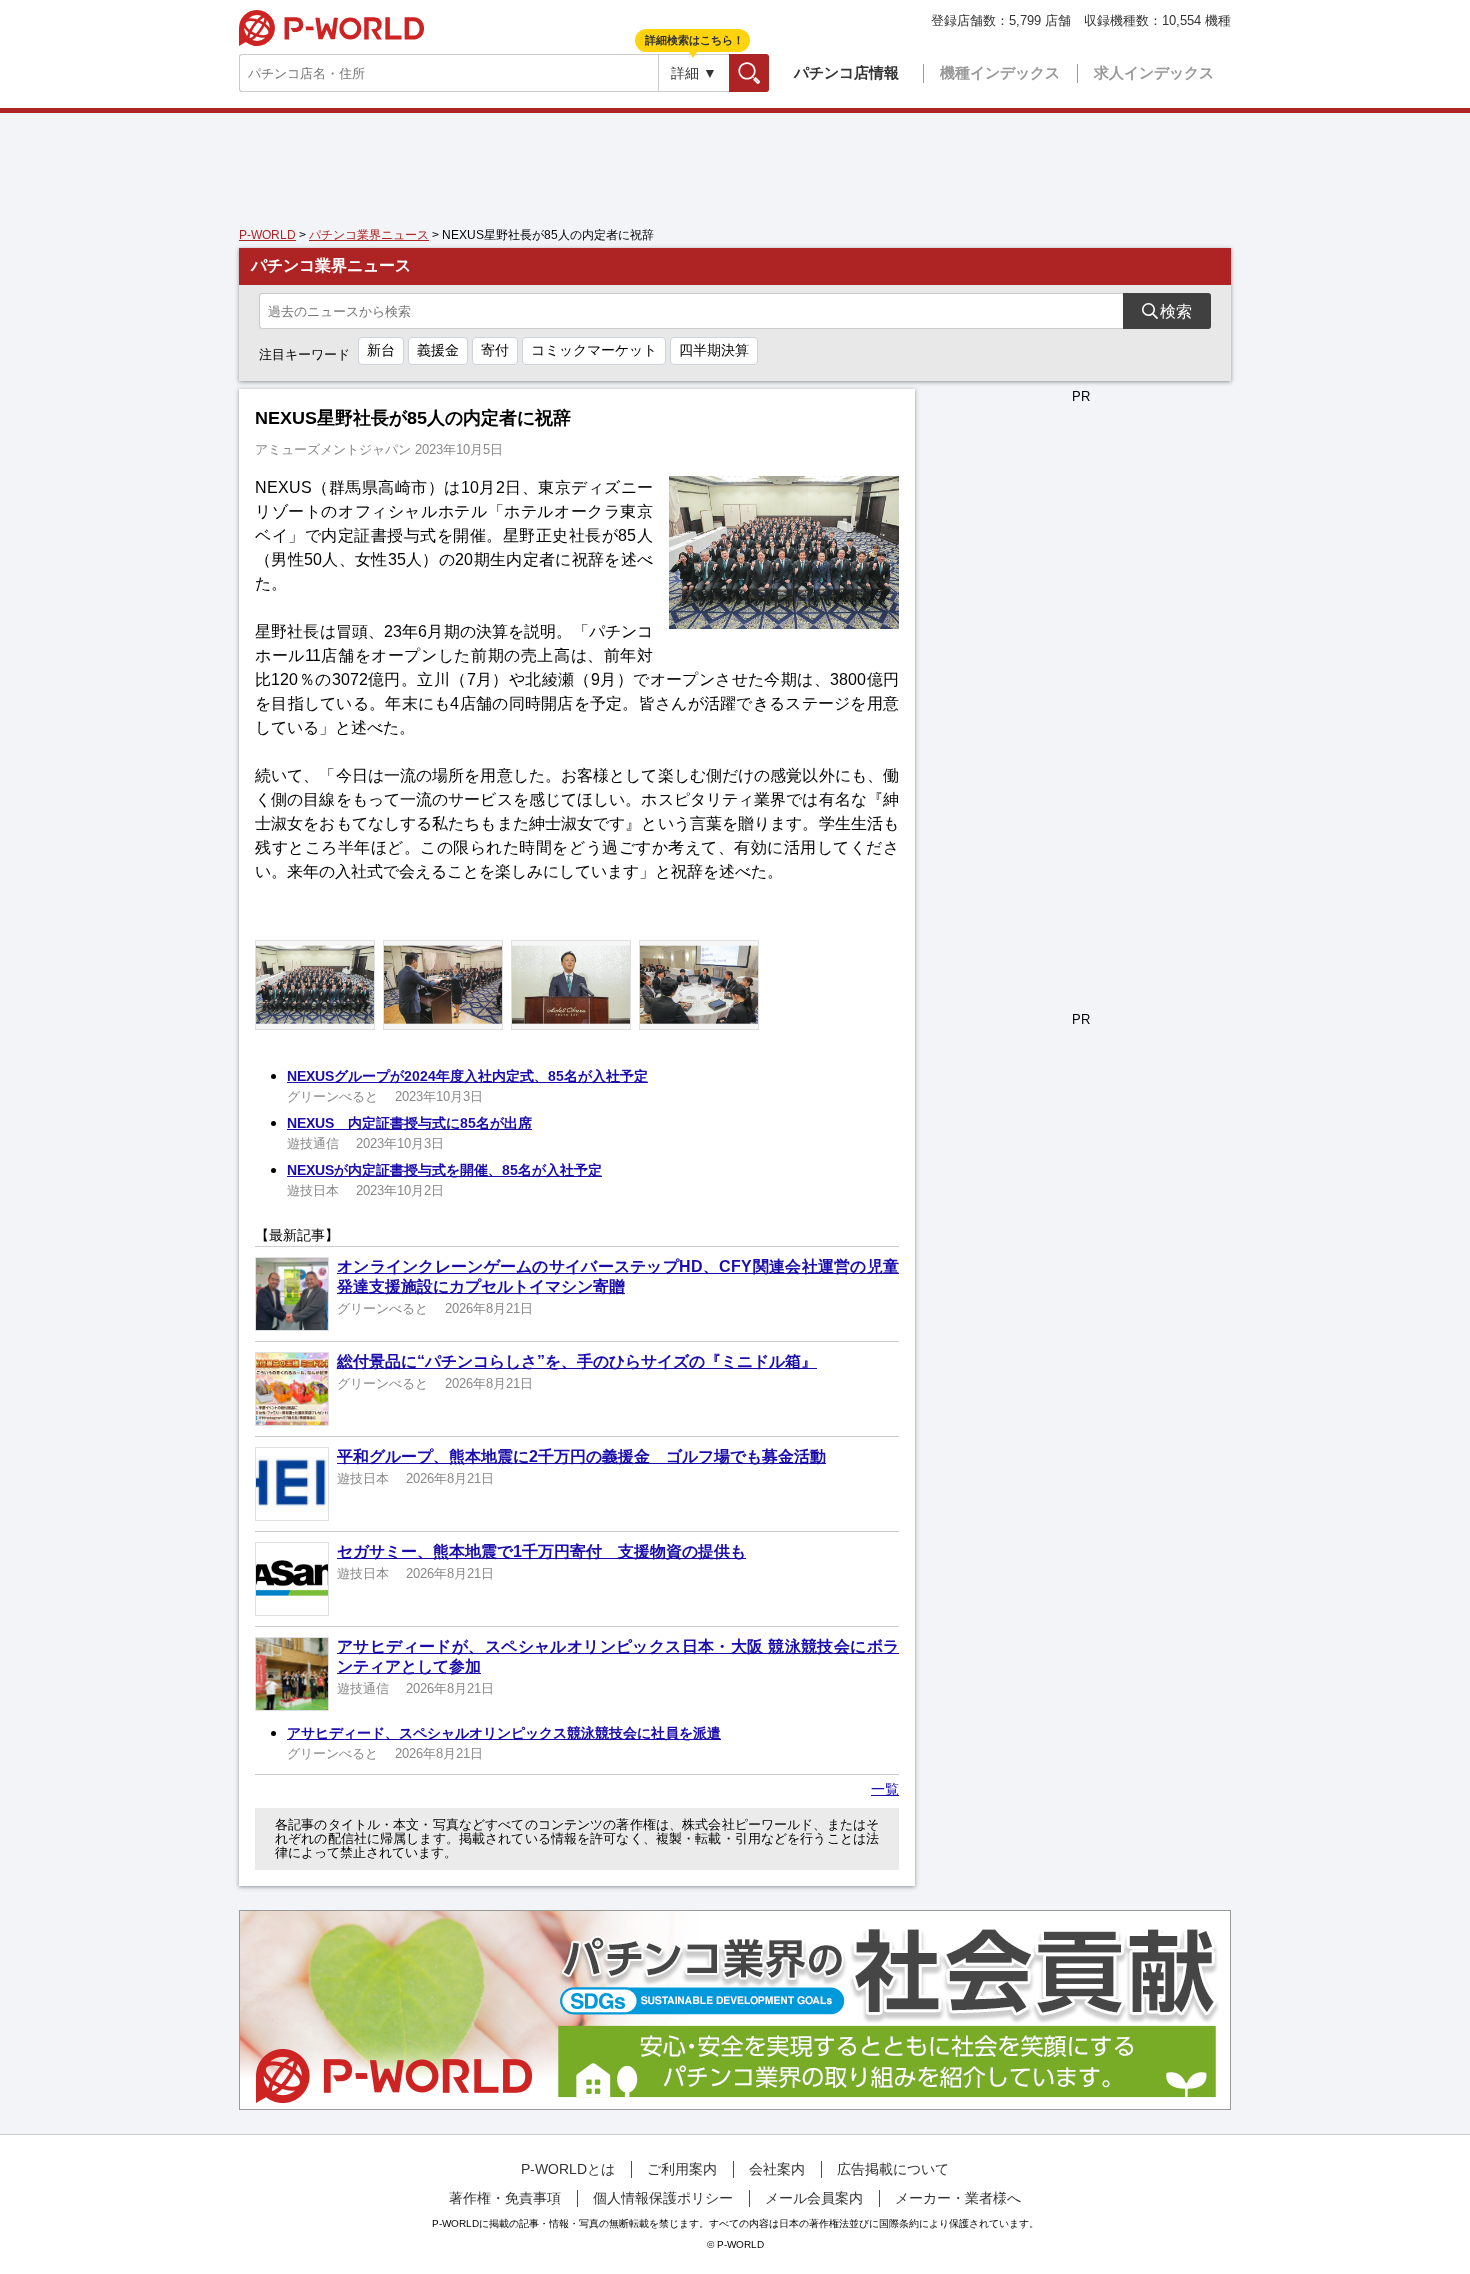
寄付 (495, 350)
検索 (768, 72)
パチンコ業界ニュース (369, 235)
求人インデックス (1154, 72)
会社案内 (777, 2169)
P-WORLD (331, 28)
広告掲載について (893, 2169)
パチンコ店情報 (846, 72)
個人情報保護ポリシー (663, 2198)
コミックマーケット (594, 350)
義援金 (438, 350)
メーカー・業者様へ (958, 2198)
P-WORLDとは (568, 2169)
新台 (381, 350)
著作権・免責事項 (505, 2198)
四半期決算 (714, 350)
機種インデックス (1000, 72)
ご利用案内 (682, 2169)
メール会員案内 (814, 2198)
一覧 (885, 1789)
